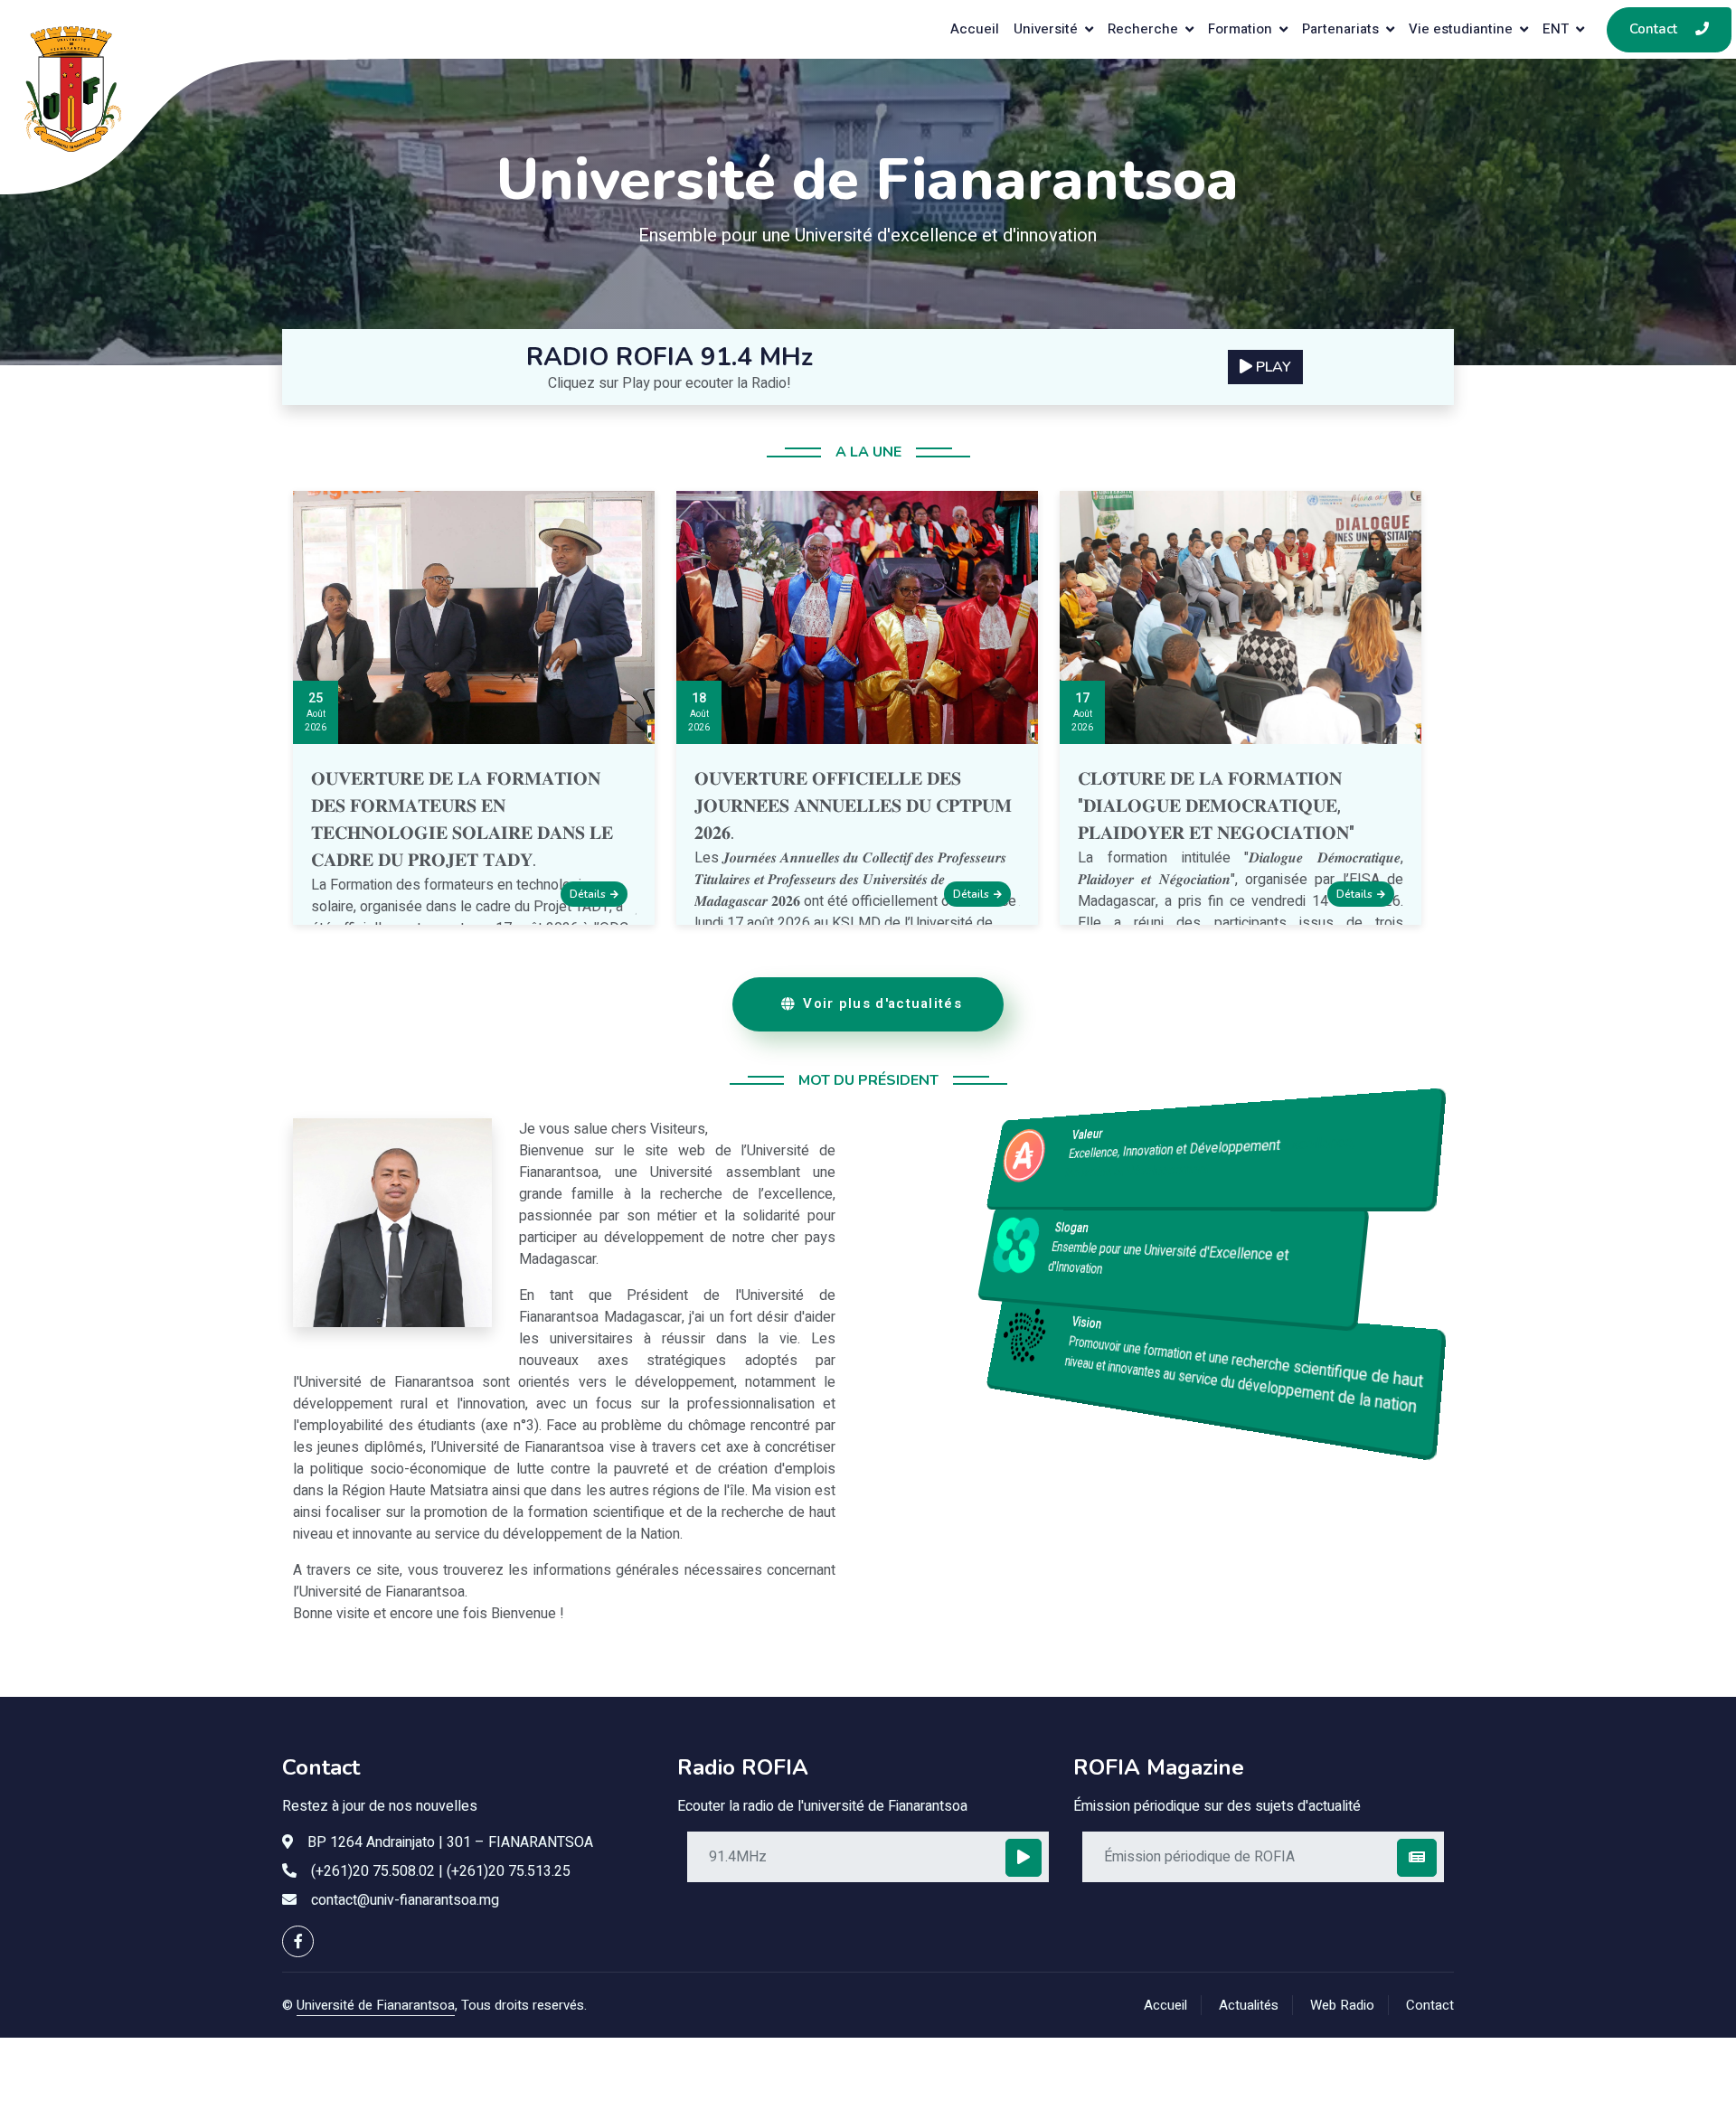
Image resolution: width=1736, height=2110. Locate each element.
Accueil (1165, 2005)
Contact (1430, 2005)
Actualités (1249, 2005)
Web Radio (1342, 2005)
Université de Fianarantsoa (376, 2005)
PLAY (1272, 367)
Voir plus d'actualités (882, 1003)
